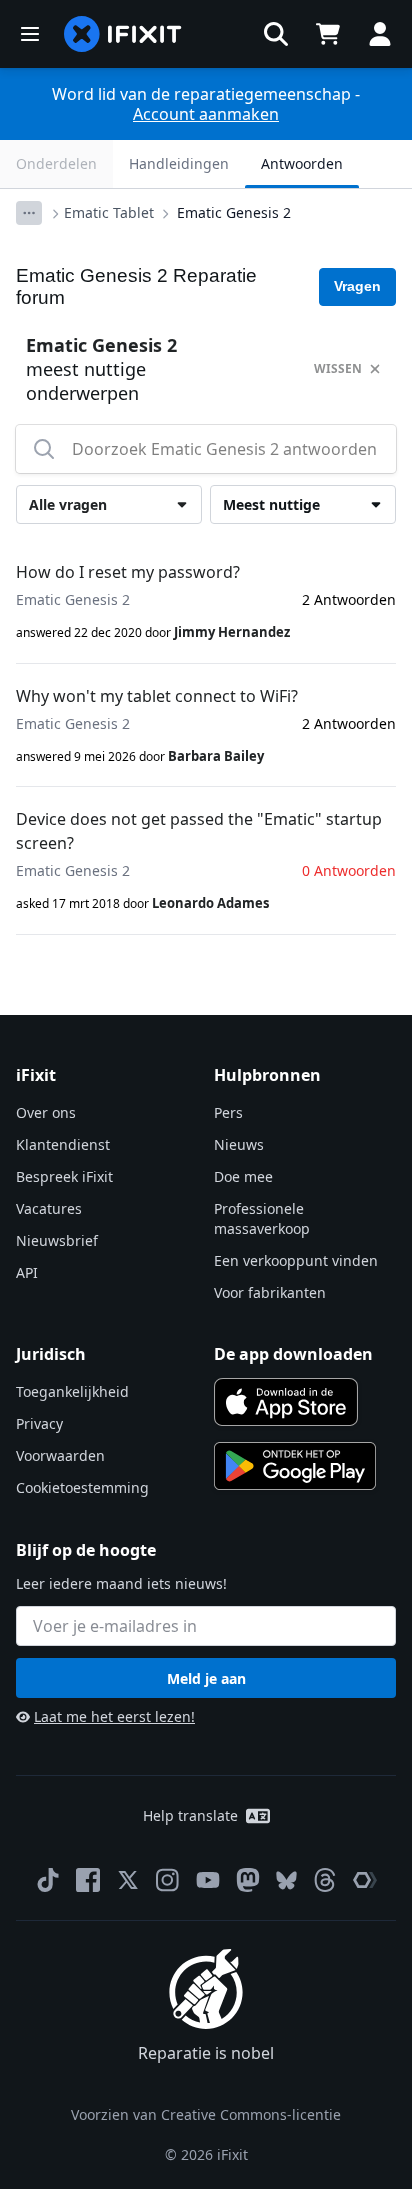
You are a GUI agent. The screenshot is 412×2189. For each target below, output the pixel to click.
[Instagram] (168, 1880)
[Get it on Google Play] (295, 1466)
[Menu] (30, 34)
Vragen (357, 286)
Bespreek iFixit (64, 1176)
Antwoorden (302, 163)
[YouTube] (208, 1880)
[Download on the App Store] (286, 1402)
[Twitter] (128, 1880)
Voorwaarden (60, 1455)
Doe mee (243, 1176)
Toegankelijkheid (72, 1391)
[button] (276, 34)
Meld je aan (206, 1678)
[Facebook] (88, 1880)
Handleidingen (179, 163)
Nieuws (239, 1144)
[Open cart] (328, 34)
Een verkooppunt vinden (296, 1260)
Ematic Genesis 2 (234, 212)
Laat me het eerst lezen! (114, 1716)
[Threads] (325, 1880)
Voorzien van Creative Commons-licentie (206, 2114)
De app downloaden (293, 1354)
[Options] (29, 213)
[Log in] (380, 34)
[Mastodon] (248, 1880)
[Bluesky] (286, 1880)
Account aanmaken (206, 114)
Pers (228, 1112)
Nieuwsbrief (57, 1240)
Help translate (190, 1815)
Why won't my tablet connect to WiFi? (157, 696)
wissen (338, 368)
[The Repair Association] (365, 1880)
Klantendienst (63, 1144)
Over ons (46, 1112)
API (27, 1272)
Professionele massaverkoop (262, 1218)
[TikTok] (48, 1880)
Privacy (39, 1423)
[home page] (123, 34)
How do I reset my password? (128, 572)
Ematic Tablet (109, 212)
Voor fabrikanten (270, 1292)
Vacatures (49, 1208)
